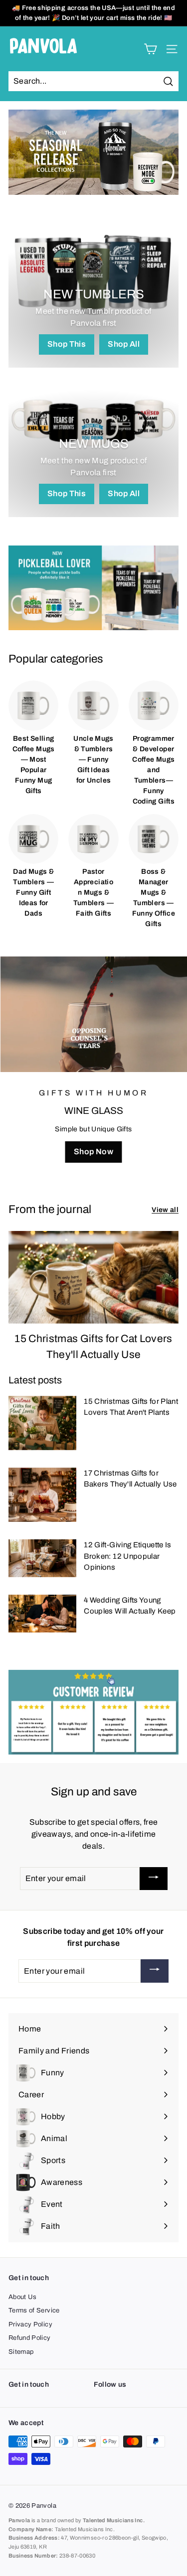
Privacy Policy (30, 2324)
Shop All (124, 344)
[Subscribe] (154, 1879)
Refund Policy (30, 2338)
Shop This (67, 344)
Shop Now (93, 1152)
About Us (23, 2297)
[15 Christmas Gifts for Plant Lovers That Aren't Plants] (42, 1423)
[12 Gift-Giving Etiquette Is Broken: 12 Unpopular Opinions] (42, 1558)
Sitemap (21, 2352)
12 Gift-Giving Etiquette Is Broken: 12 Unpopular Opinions (127, 1556)
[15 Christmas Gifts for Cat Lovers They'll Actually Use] (93, 1277)
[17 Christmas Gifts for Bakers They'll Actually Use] (42, 1495)
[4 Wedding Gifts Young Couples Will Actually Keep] (42, 1614)
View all (165, 1210)
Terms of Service (34, 2310)
